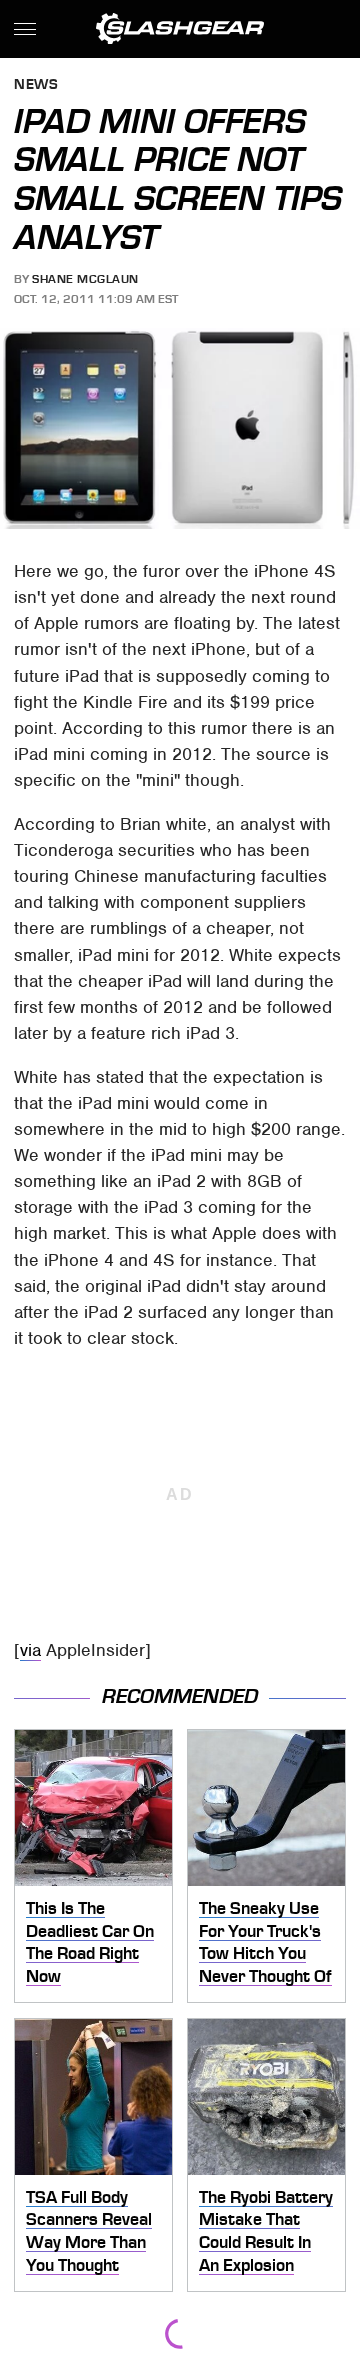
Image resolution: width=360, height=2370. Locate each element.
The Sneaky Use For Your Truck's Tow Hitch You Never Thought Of (265, 1942)
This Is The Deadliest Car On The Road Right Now (90, 1942)
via (30, 1650)
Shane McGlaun (85, 279)
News (36, 85)
